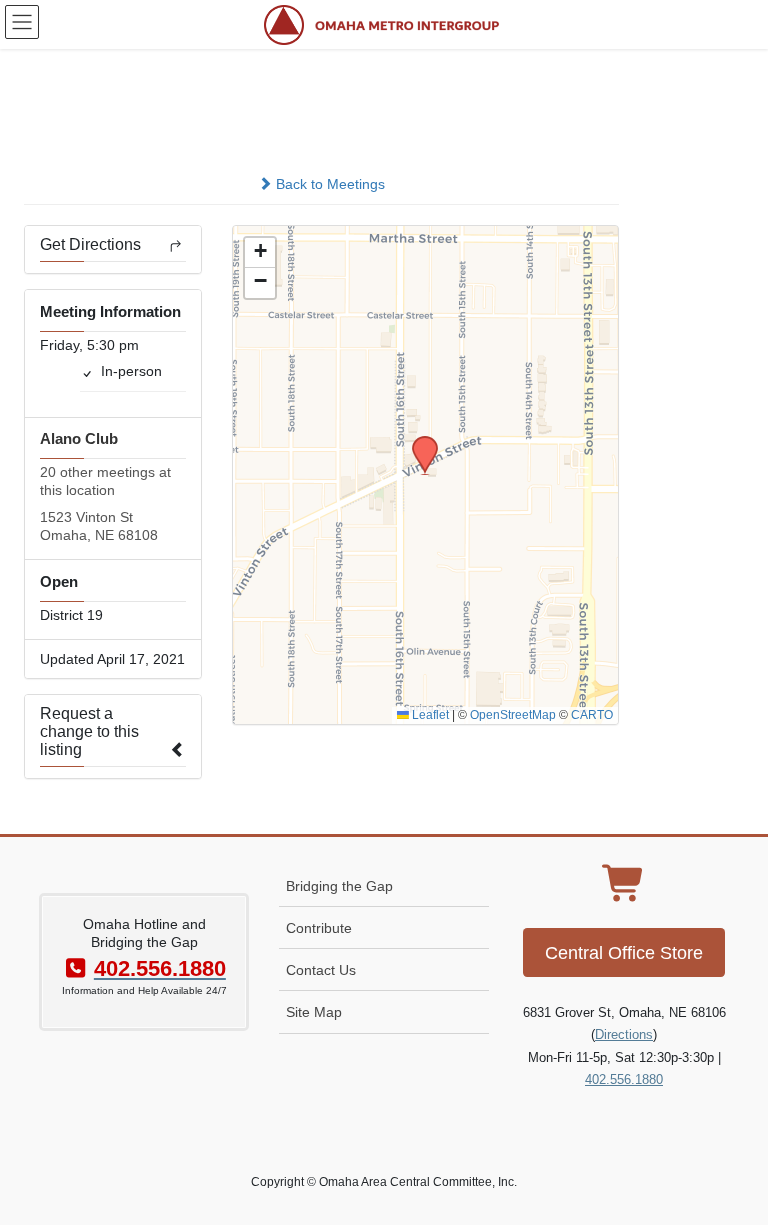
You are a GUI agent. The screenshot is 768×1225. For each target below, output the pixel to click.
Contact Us (321, 970)
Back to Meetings (328, 184)
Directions (624, 1034)
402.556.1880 (624, 1079)
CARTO (592, 715)
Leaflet (429, 715)
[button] (418, 442)
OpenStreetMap (513, 715)
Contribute (319, 928)
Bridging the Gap (339, 886)
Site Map (314, 1012)
